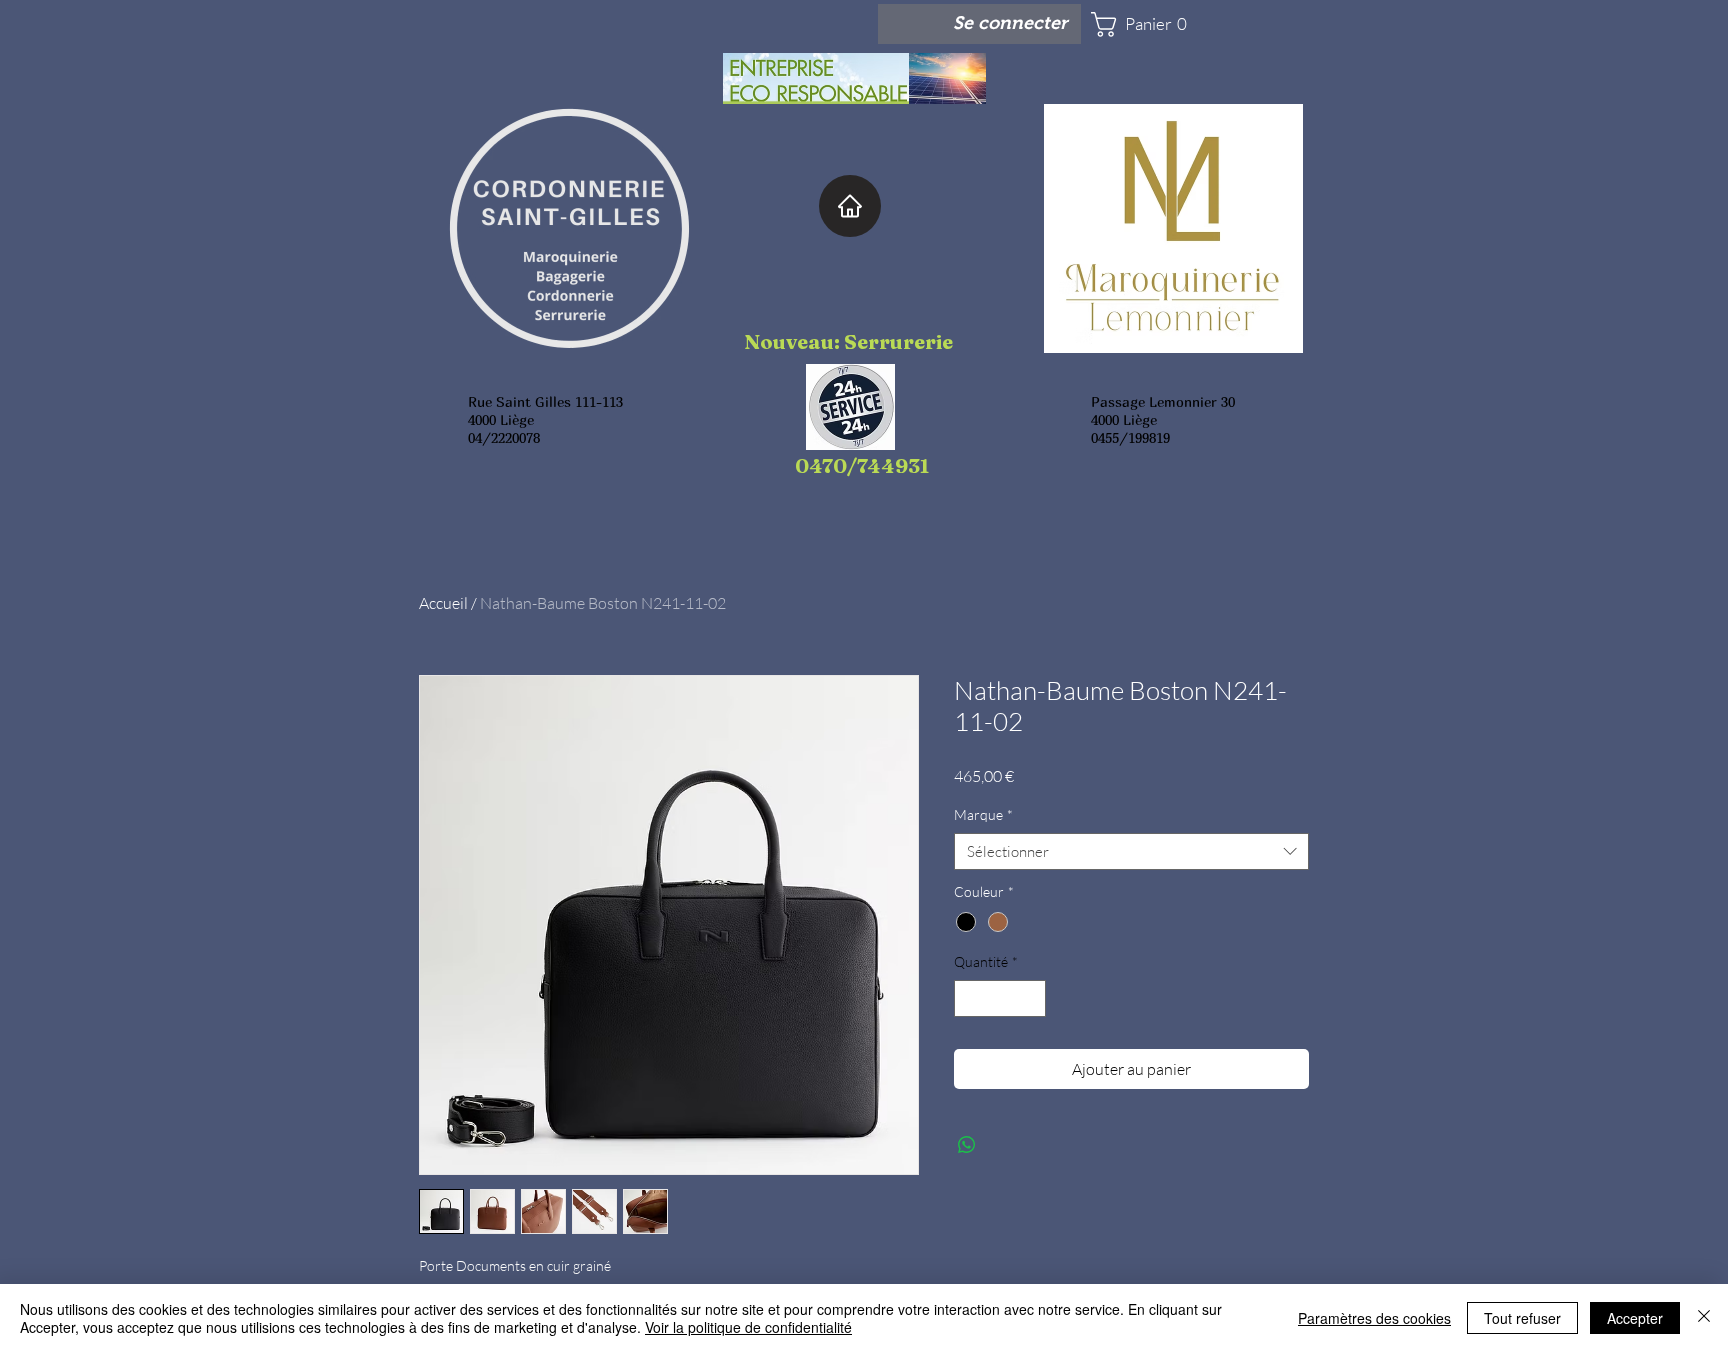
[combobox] (1131, 852)
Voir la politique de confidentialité (748, 1327)
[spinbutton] (1000, 998)
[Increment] (1030, 998)
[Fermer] (1704, 1318)
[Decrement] (969, 998)
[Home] (850, 206)
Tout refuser (1522, 1318)
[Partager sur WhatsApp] (967, 1145)
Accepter (1635, 1318)
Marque (983, 814)
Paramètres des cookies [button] (1374, 1318)
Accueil (443, 603)
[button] (1150, 24)
